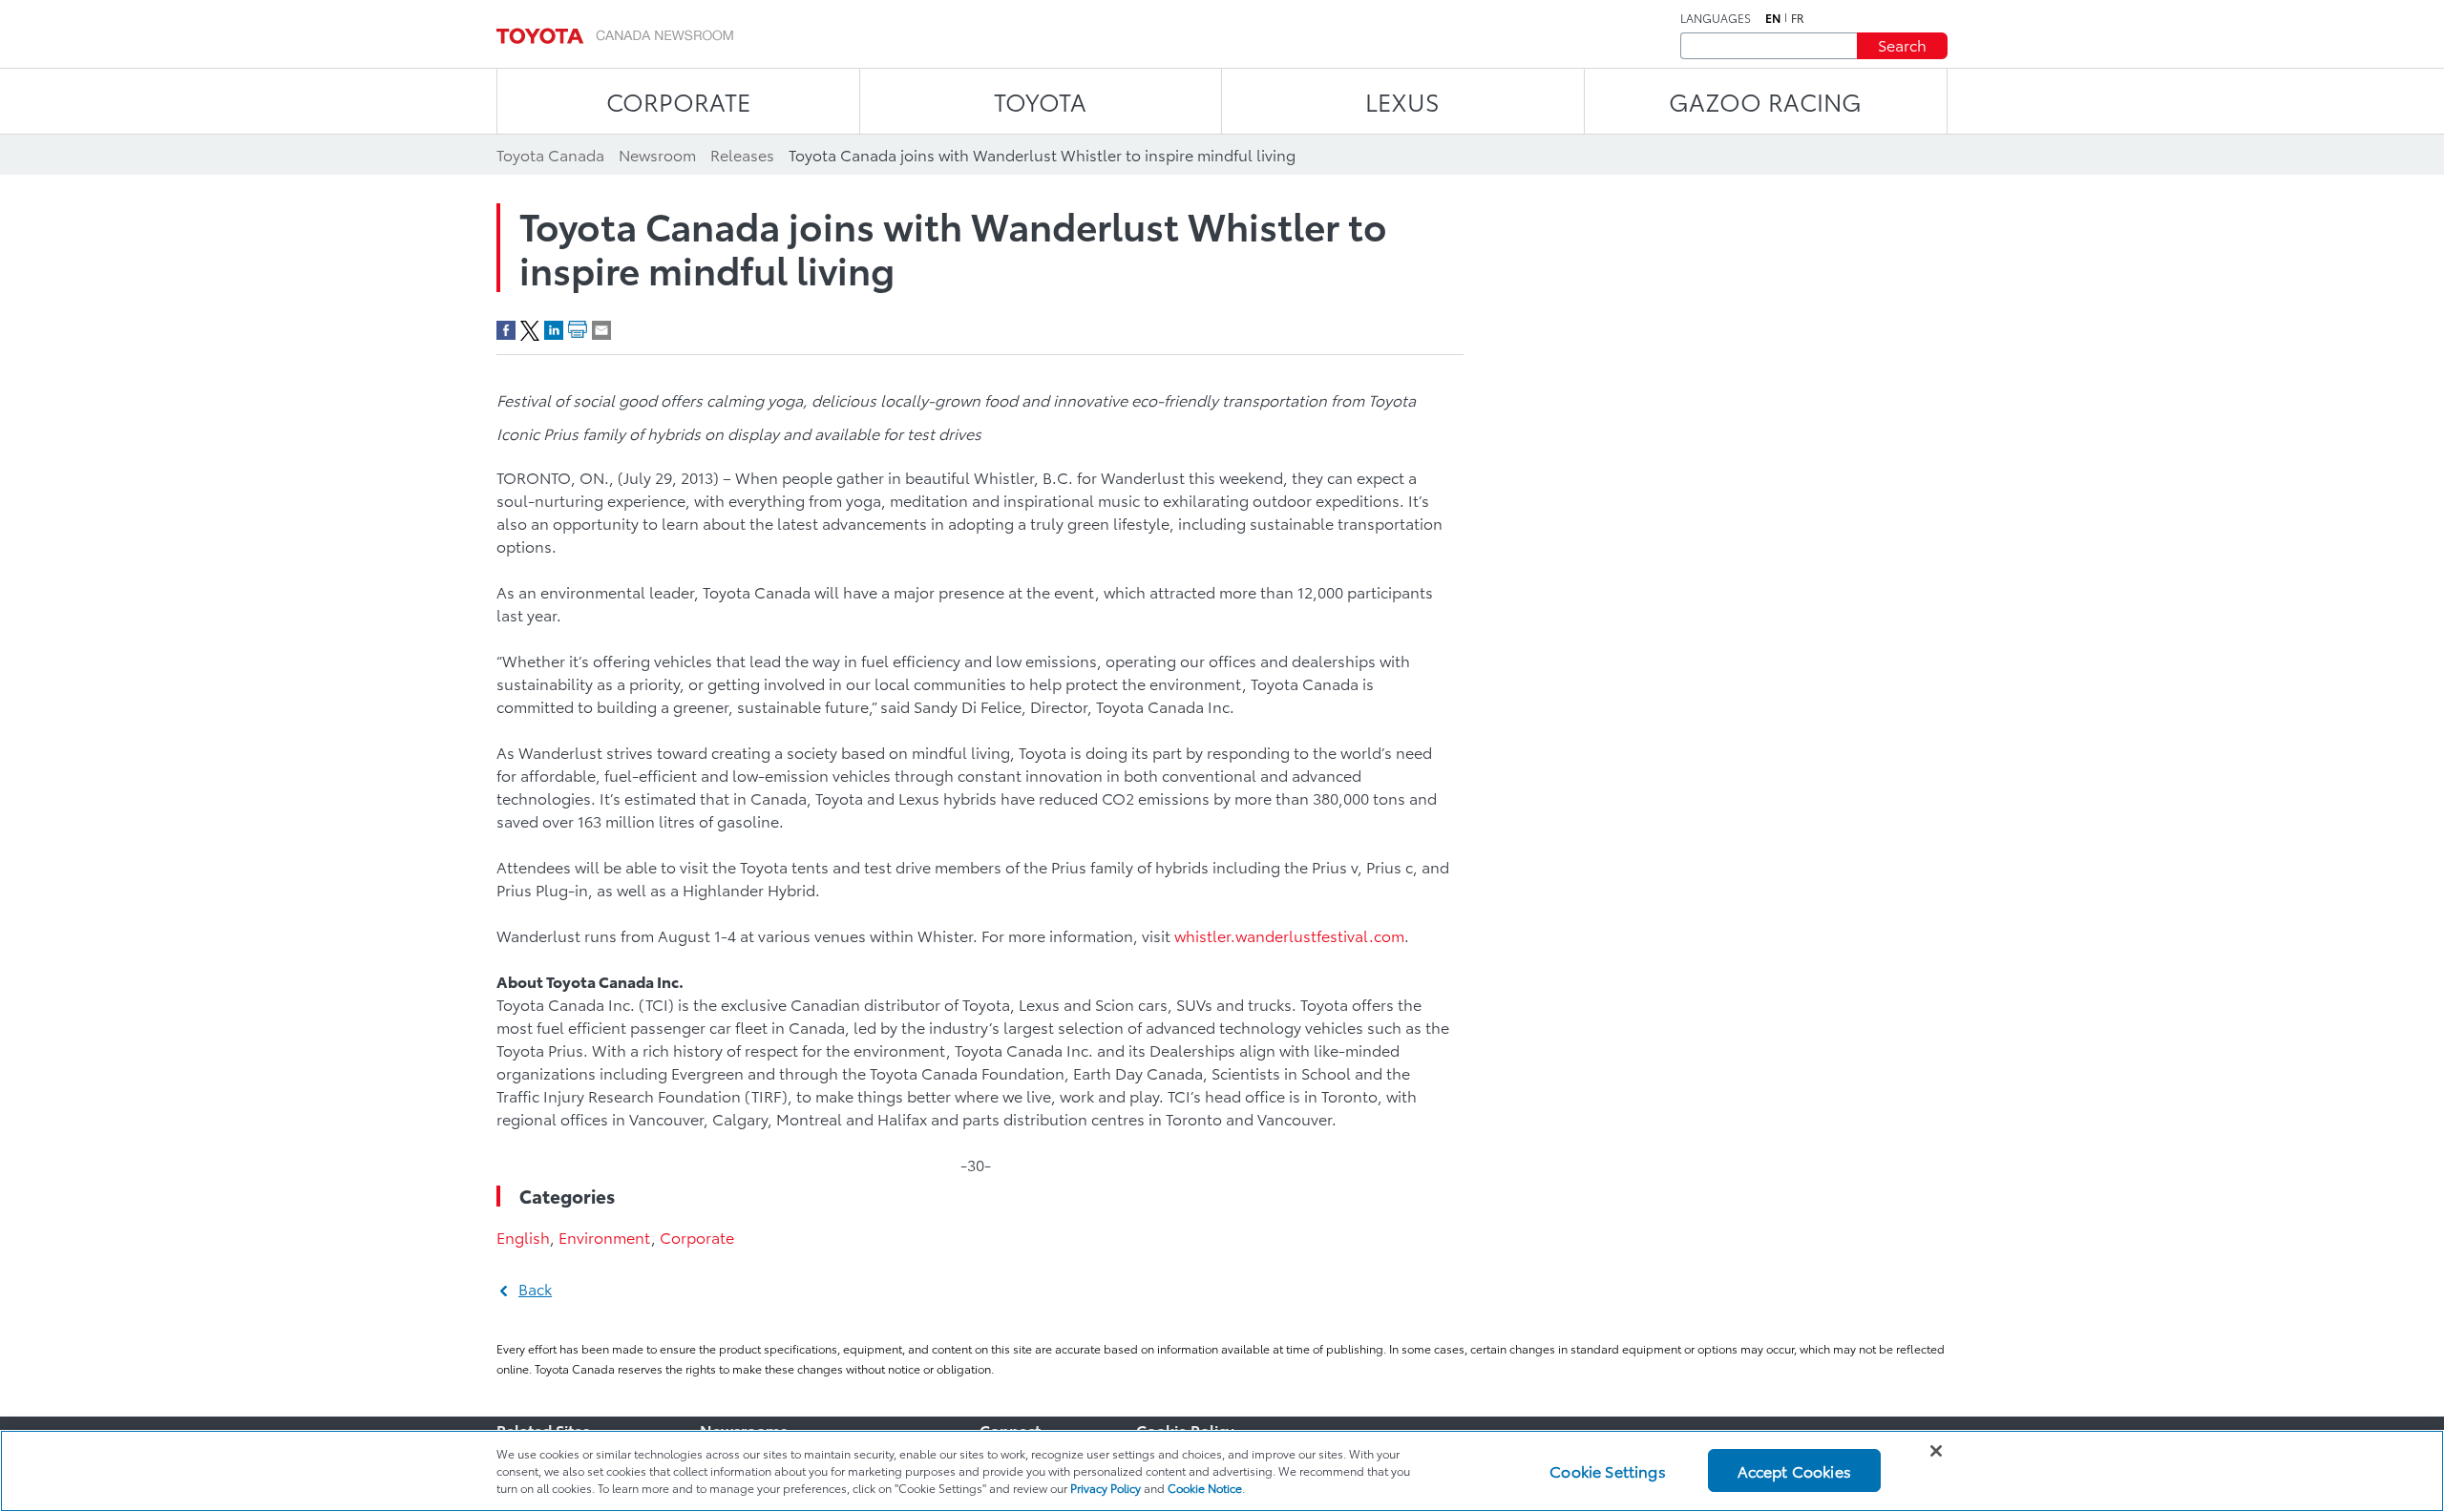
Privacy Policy (1106, 1488)
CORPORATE (678, 101)
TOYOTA (1040, 101)
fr (1798, 18)
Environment (605, 1237)
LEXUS (1402, 101)
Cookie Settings (1607, 1470)
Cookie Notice (1205, 1488)
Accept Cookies (1794, 1470)
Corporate (697, 1237)
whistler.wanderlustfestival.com (1289, 935)
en (1773, 18)
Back (535, 1288)
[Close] (1936, 1451)
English (523, 1237)
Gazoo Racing (1765, 101)
